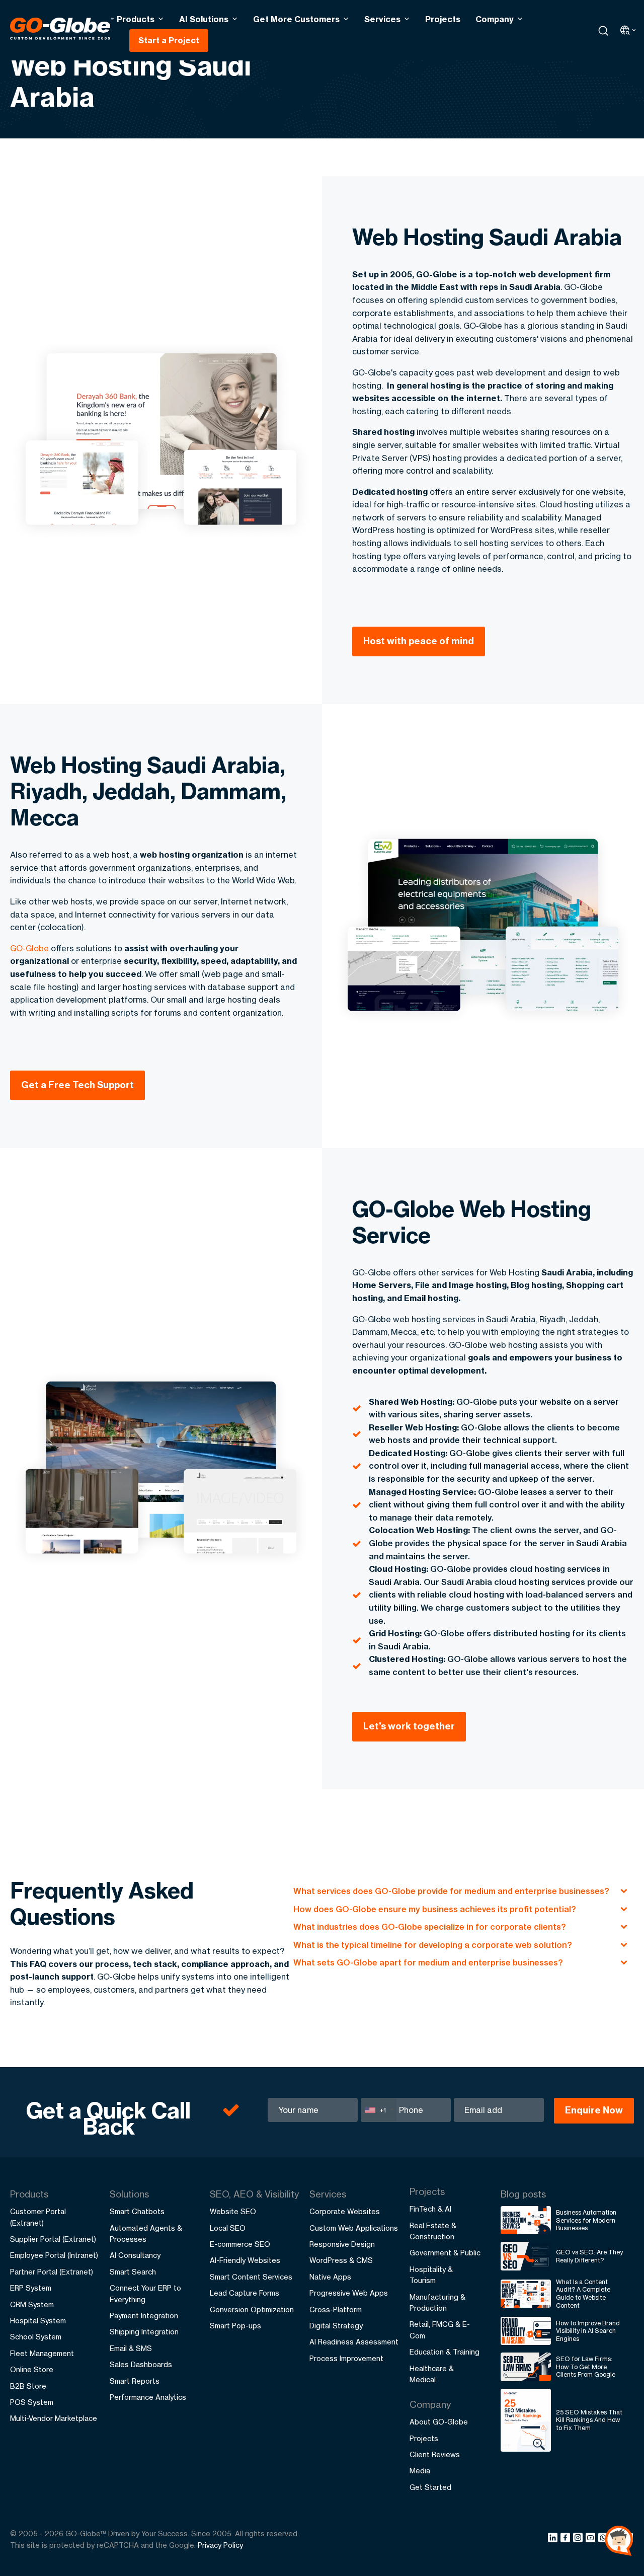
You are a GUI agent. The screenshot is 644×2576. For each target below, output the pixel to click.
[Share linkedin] (554, 2539)
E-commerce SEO (240, 2244)
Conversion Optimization (252, 2309)
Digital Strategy (336, 2326)
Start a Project (169, 40)
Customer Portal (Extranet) (38, 2217)
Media (420, 2471)
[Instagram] (579, 2539)
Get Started (430, 2487)
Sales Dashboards (141, 2364)
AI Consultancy (135, 2255)
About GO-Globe (439, 2422)
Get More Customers (296, 19)
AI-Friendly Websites (245, 2260)
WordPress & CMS (341, 2260)
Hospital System (38, 2321)
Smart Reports (135, 2381)
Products (136, 19)
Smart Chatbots (137, 2211)
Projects (443, 19)
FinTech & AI (430, 2209)
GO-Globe (29, 948)
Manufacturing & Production (437, 2302)
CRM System (32, 2304)
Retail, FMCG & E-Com (440, 2330)
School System (36, 2337)
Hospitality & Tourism (431, 2275)
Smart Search (133, 2272)
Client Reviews (435, 2454)
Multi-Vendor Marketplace (54, 2418)
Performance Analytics (148, 2397)
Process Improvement (346, 2358)
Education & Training (445, 2352)
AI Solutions (204, 19)
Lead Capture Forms (245, 2293)
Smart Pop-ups (235, 2326)
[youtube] (592, 2539)
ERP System (31, 2288)
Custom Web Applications (354, 2228)
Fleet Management (42, 2353)
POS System (32, 2402)
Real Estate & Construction (433, 2231)
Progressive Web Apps (349, 2293)
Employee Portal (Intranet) (54, 2255)
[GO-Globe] (62, 29)
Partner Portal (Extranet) (52, 2272)
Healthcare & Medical (432, 2374)
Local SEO (228, 2228)
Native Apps (330, 2277)
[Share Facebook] (567, 2539)
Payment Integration (144, 2316)
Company (495, 19)
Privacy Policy (220, 2545)
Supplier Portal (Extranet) (53, 2239)
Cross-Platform (336, 2309)
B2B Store (28, 2386)
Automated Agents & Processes (146, 2233)
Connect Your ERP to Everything (145, 2293)
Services (382, 19)
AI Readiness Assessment (354, 2342)
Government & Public (445, 2253)
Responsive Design (342, 2244)
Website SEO (233, 2211)
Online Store (32, 2369)
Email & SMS (131, 2348)
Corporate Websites (345, 2211)
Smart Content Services (251, 2277)
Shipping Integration (144, 2332)
